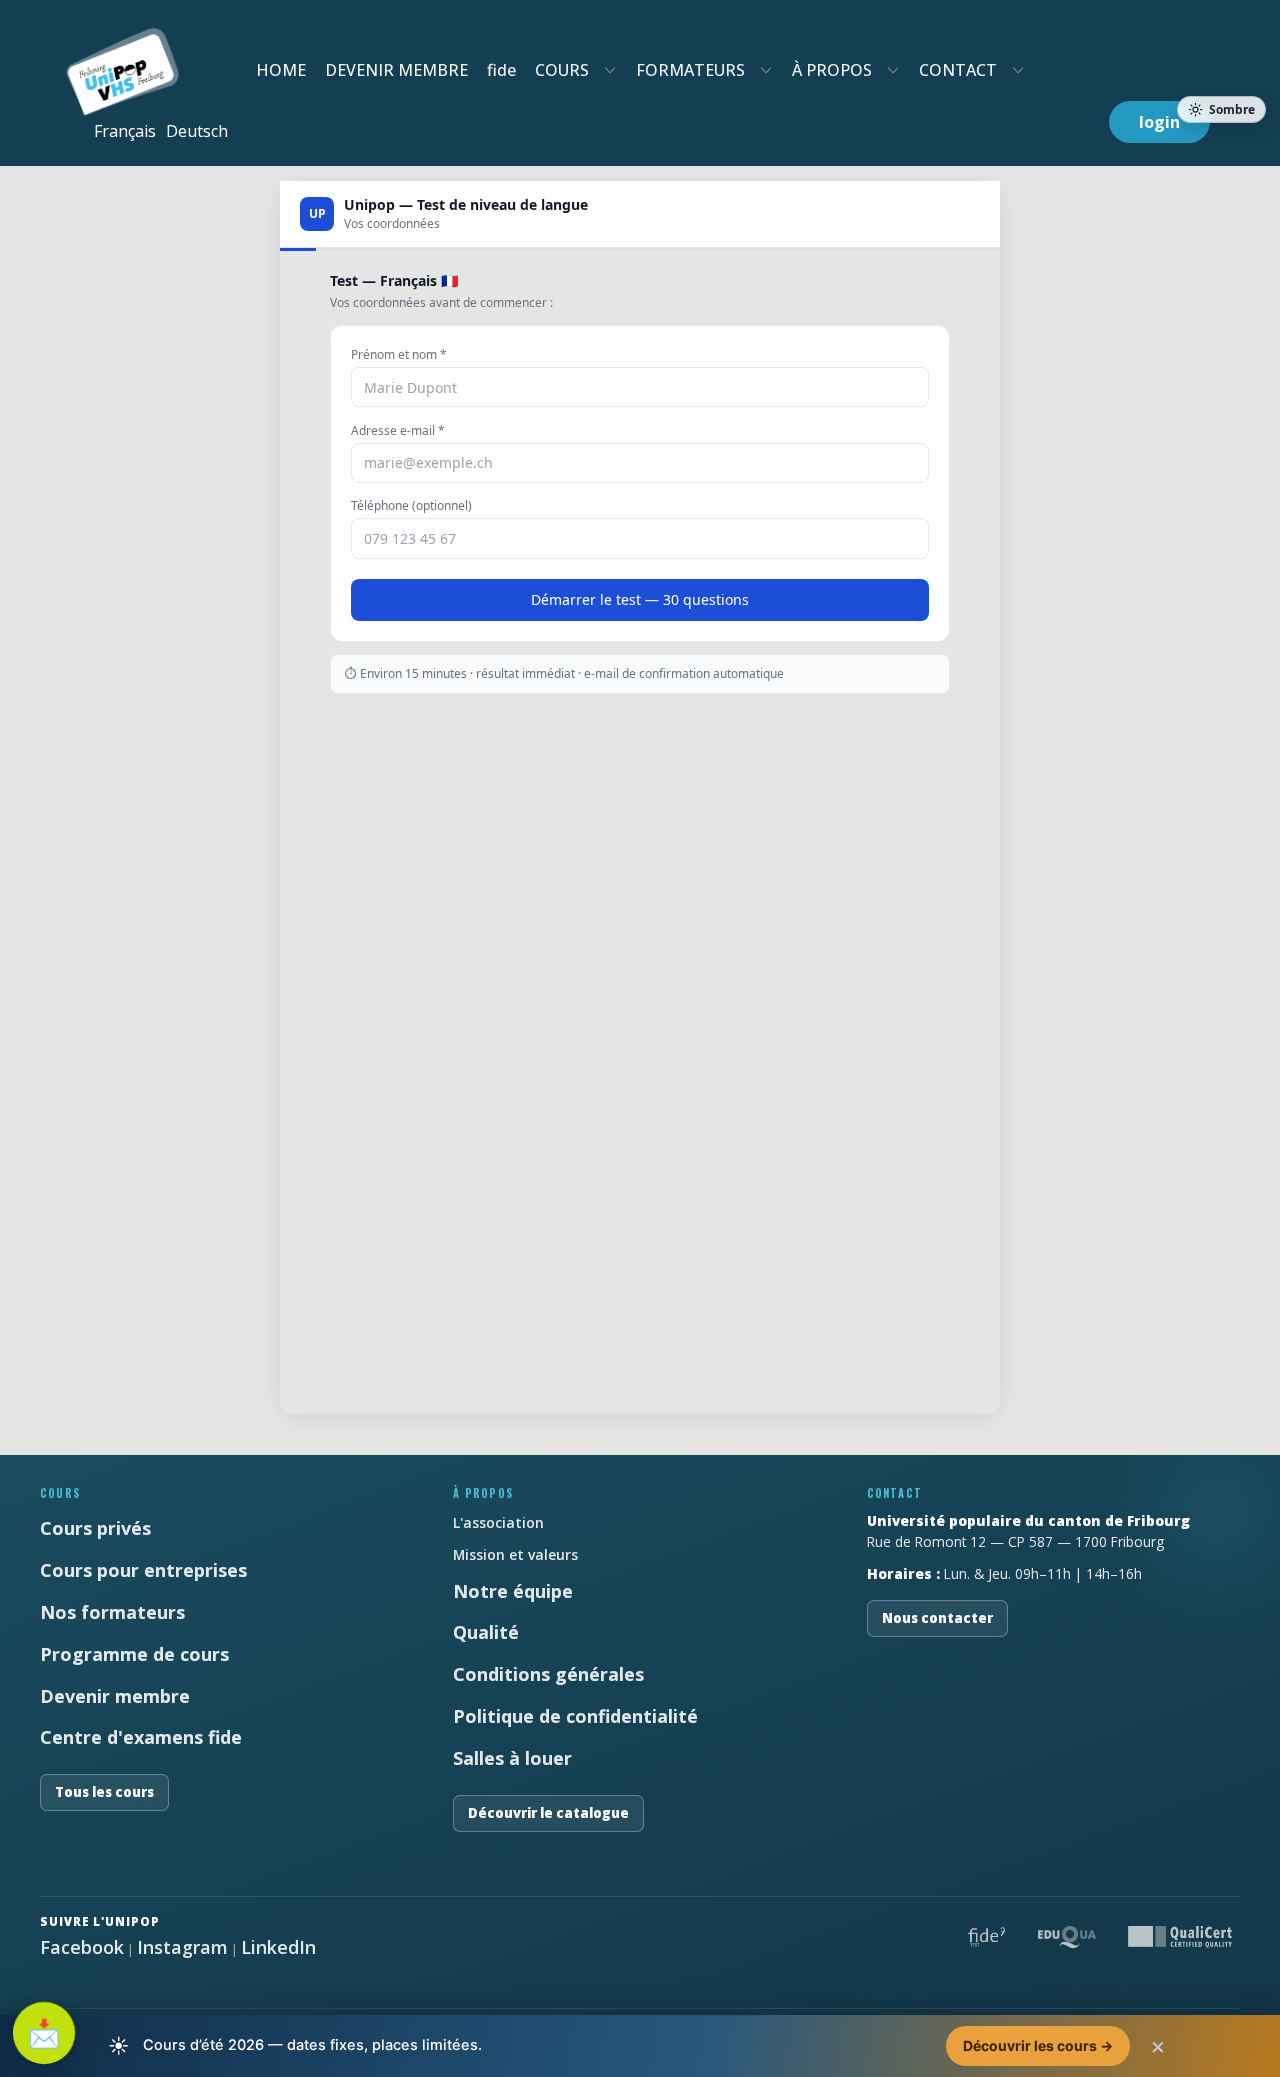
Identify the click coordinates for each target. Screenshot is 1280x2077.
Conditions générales (548, 1674)
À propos (832, 70)
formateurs (690, 70)
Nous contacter (937, 1618)
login (1159, 122)
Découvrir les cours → (1038, 2045)
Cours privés (95, 1528)
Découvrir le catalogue (548, 1813)
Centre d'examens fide (141, 1737)
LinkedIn (278, 1947)
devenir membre (396, 70)
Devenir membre (115, 1696)
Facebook (82, 1947)
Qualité (486, 1632)
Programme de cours (134, 1654)
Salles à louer (512, 1758)
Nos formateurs (112, 1612)
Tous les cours (104, 1792)
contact (958, 70)
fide (501, 70)
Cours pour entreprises (143, 1570)
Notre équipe (513, 1591)
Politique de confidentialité (575, 1716)
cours (562, 70)
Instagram (182, 1947)
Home (281, 70)
